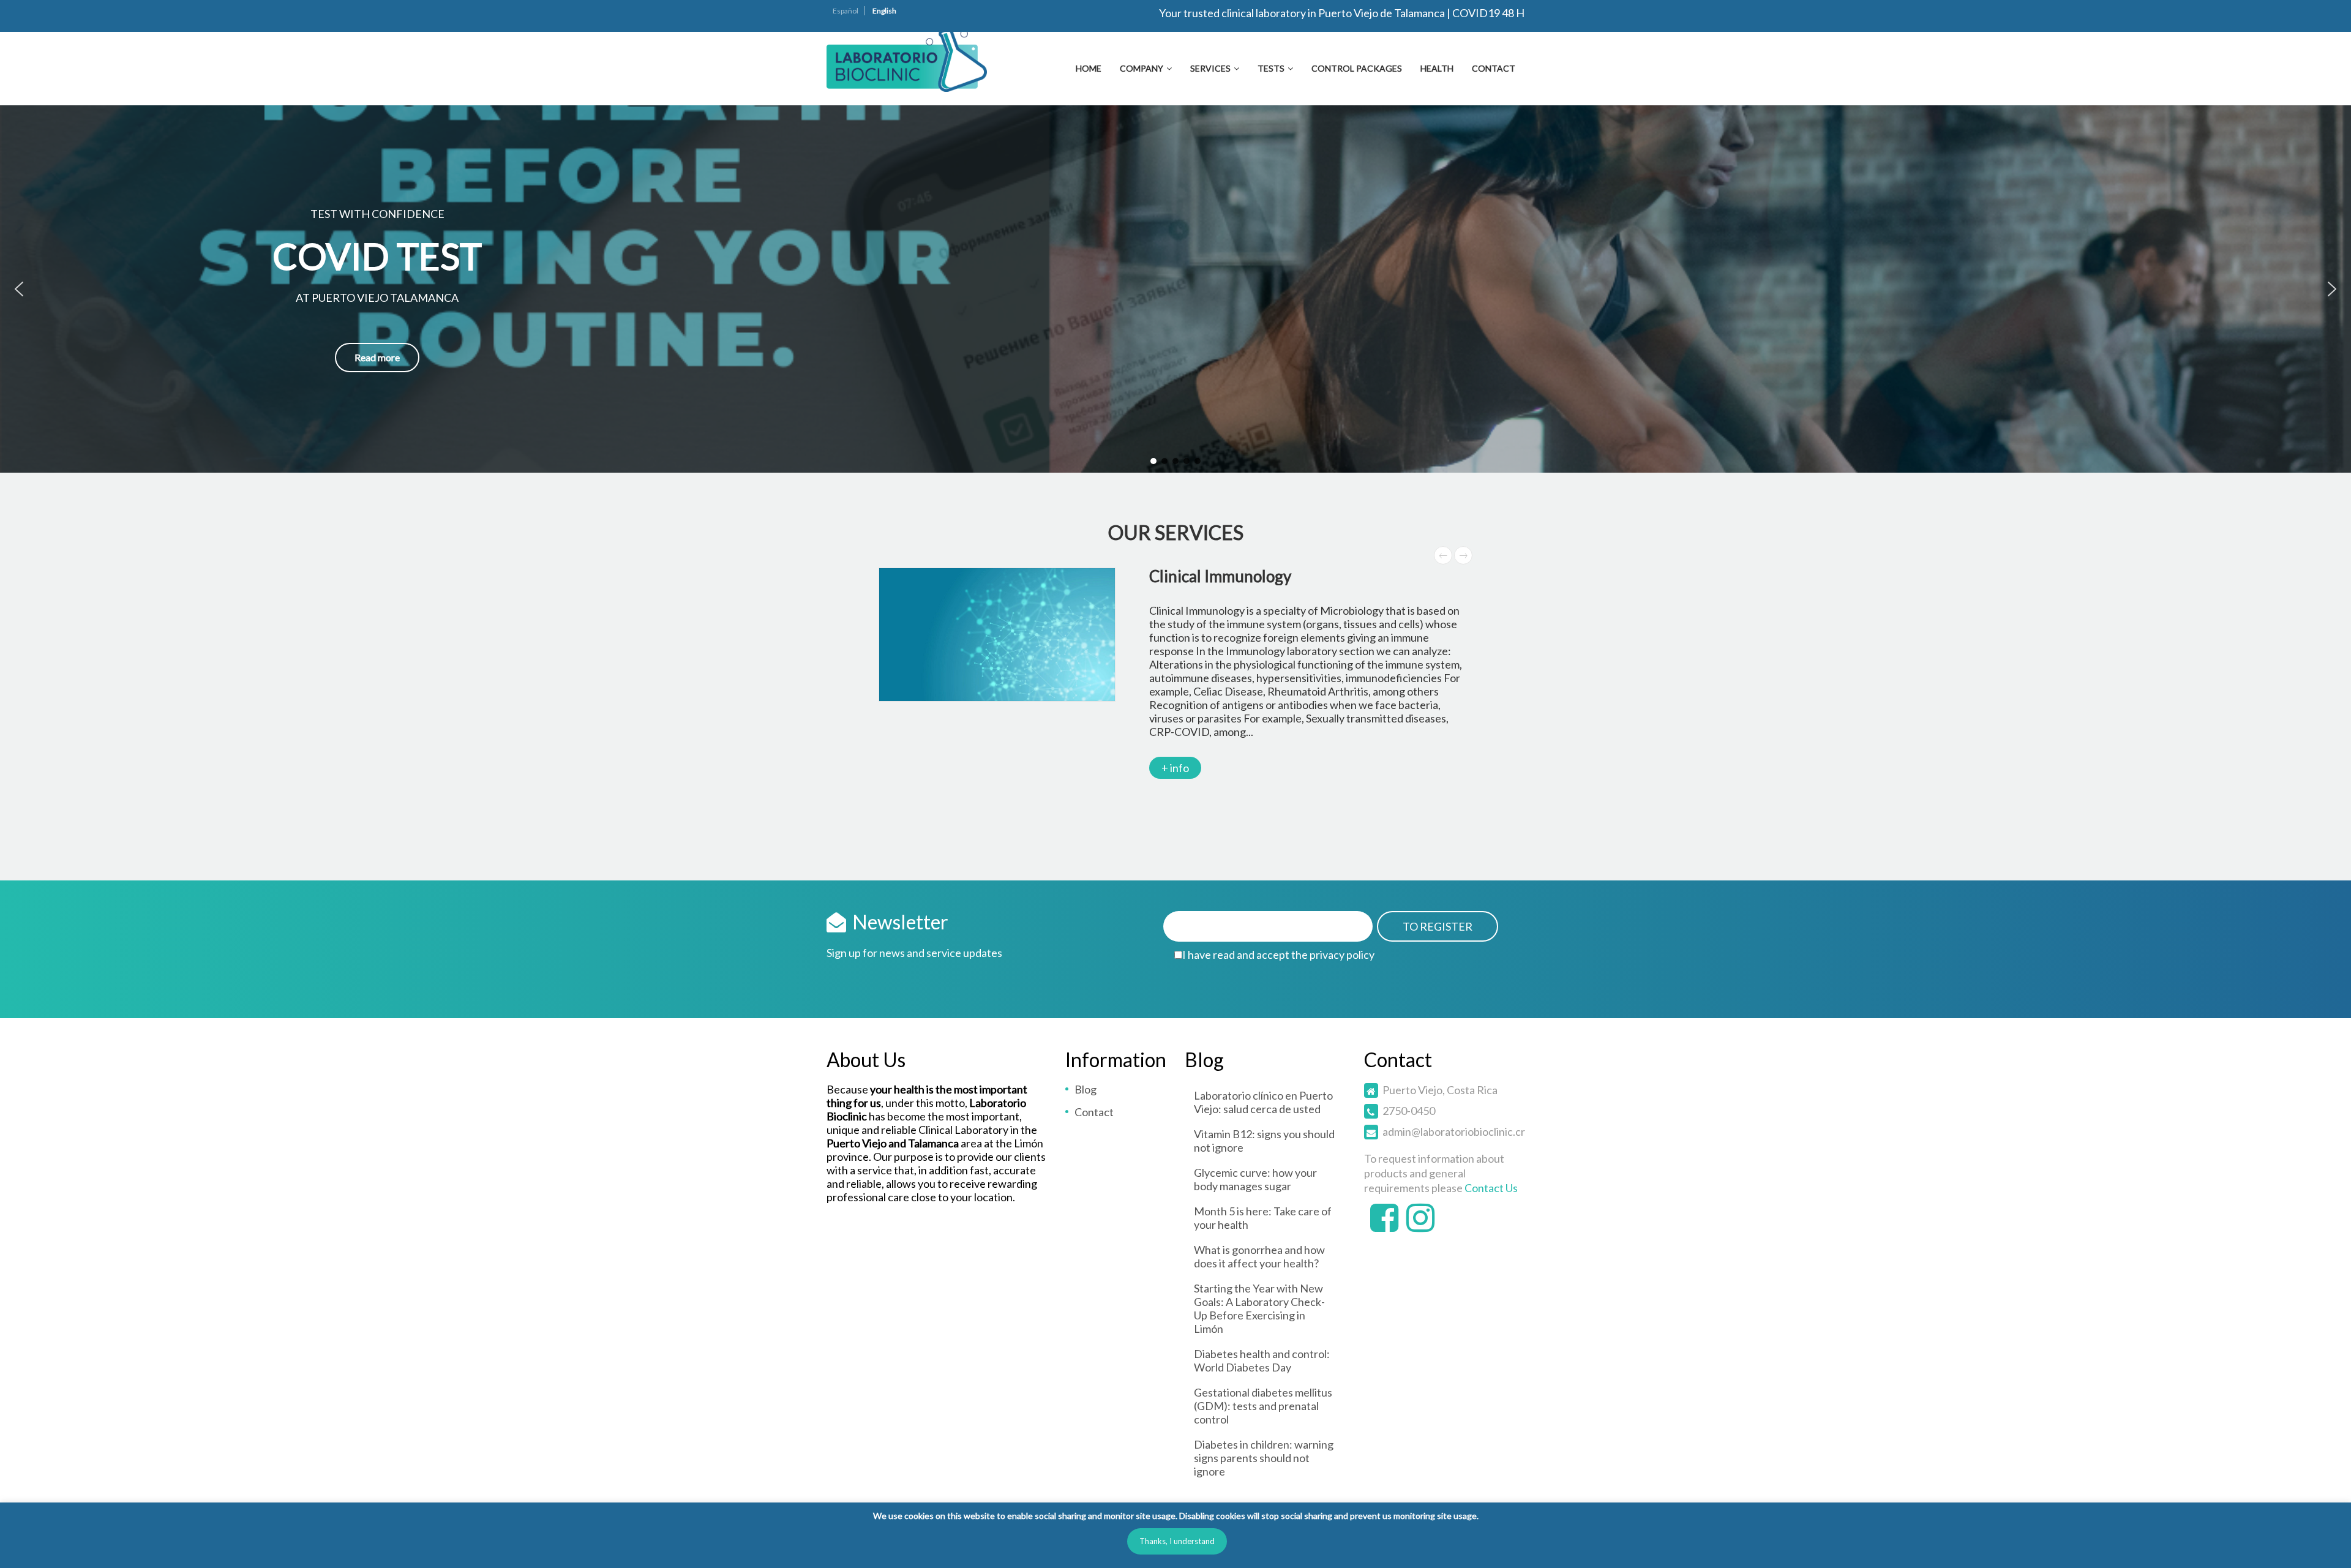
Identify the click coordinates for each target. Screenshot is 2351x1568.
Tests (1271, 68)
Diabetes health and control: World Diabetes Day (1262, 1360)
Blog (1086, 1089)
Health (1437, 68)
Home (1089, 68)
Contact (1494, 68)
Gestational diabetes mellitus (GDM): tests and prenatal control (1263, 1406)
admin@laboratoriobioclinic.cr (1454, 1131)
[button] (19, 289)
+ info (1158, 768)
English (884, 11)
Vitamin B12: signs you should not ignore (1264, 1141)
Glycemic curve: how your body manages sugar (1255, 1179)
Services (1210, 68)
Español (846, 11)
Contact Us (1491, 1188)
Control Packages (1357, 68)
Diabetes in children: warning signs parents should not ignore (1264, 1458)
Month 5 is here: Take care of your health (1263, 1218)
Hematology (1175, 576)
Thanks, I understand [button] (1177, 1541)
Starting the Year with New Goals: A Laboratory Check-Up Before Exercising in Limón (1259, 1308)
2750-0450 (1409, 1111)
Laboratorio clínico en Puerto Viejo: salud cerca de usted (1263, 1102)
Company (1142, 68)
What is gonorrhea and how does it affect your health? (1259, 1256)
